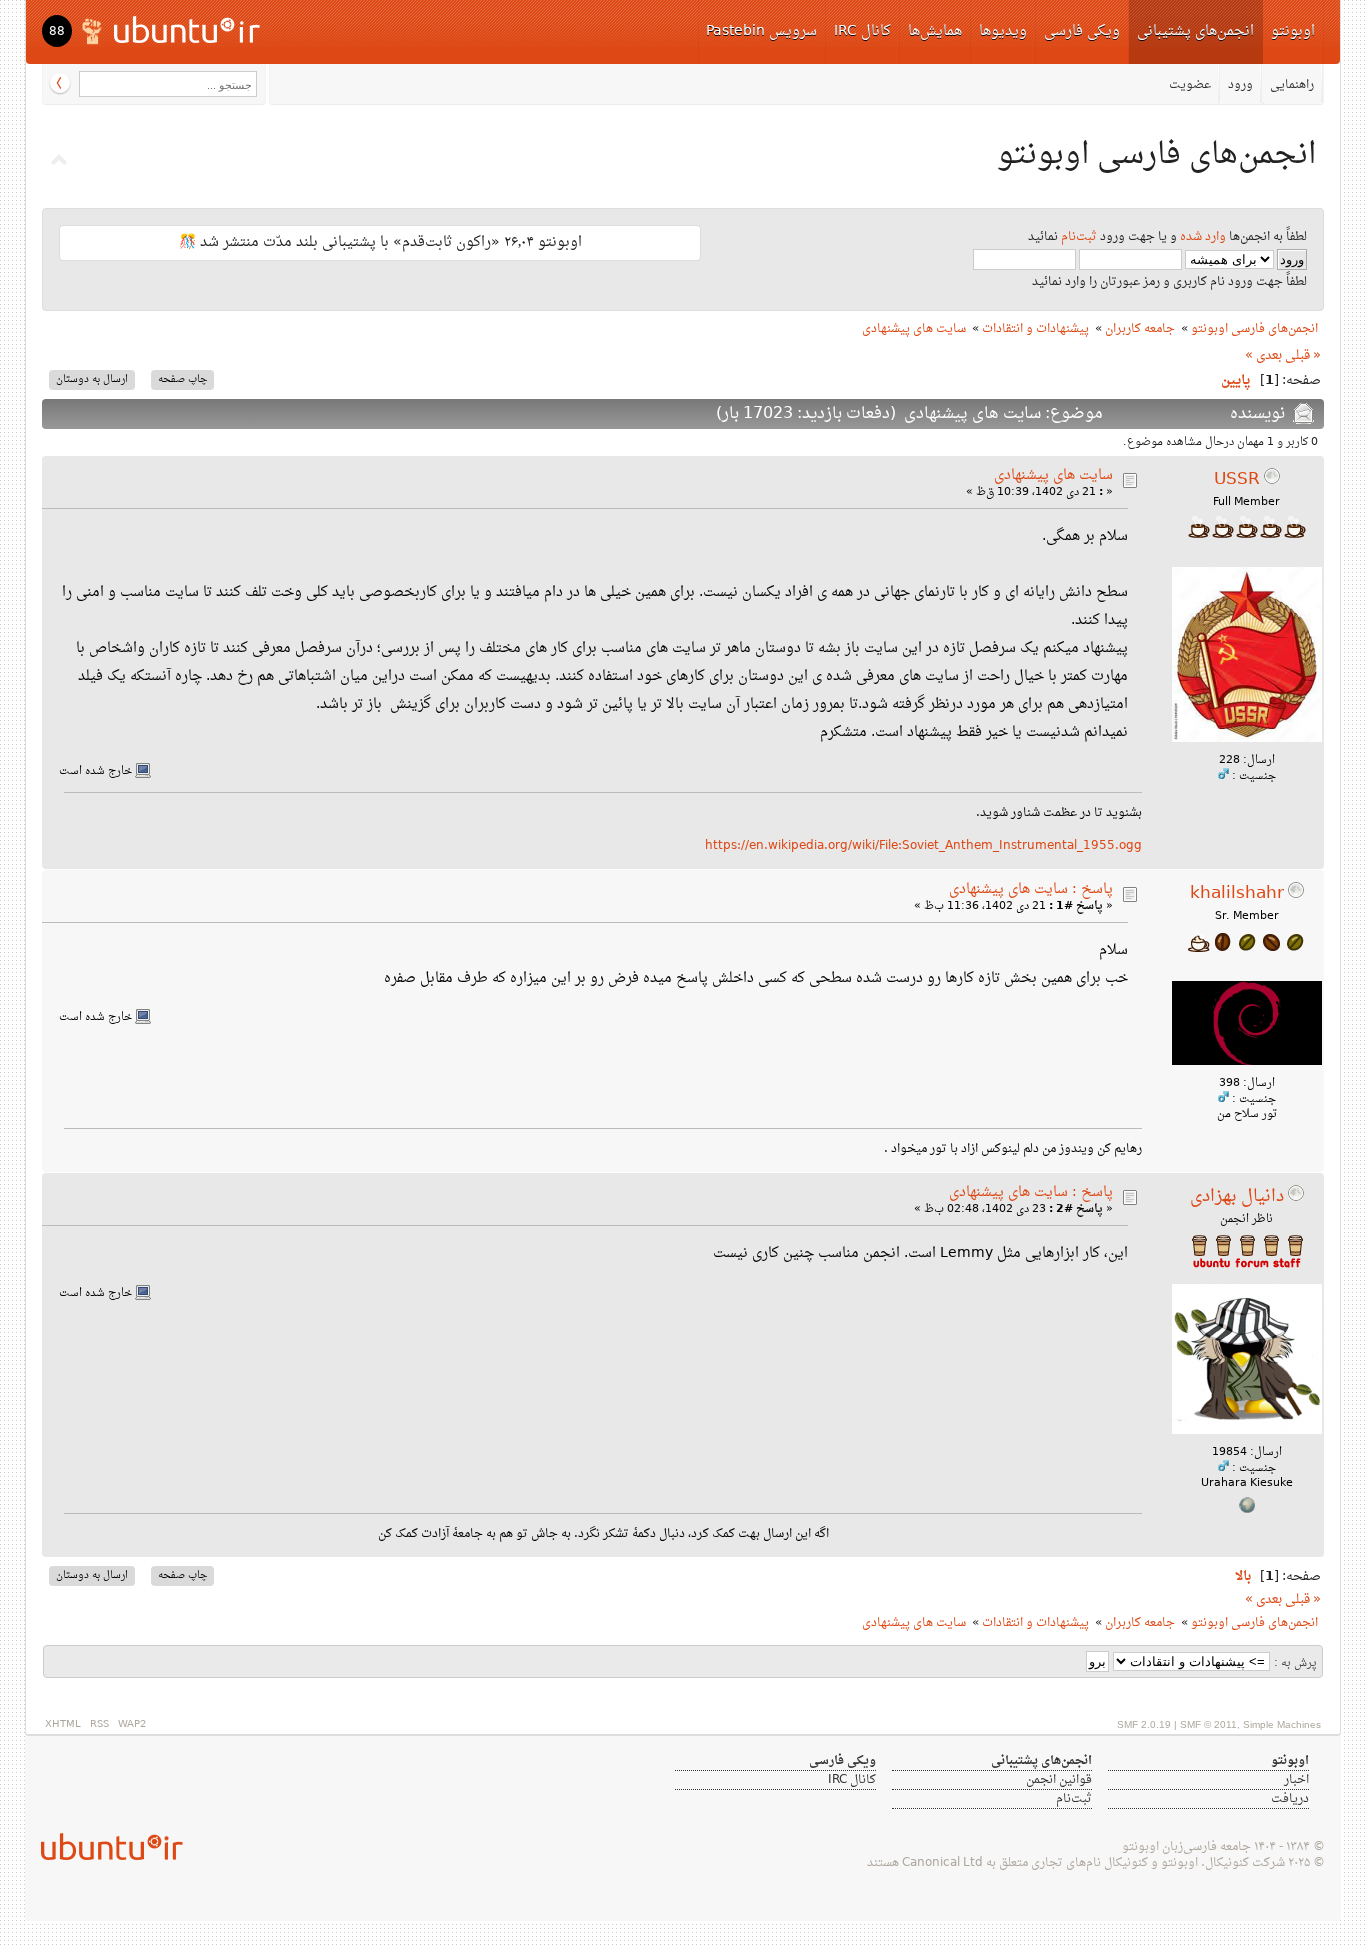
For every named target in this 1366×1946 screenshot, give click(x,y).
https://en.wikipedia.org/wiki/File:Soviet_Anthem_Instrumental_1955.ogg (923, 846)
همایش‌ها (935, 31)
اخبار (1296, 1780)
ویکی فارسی (1082, 31)
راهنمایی (1292, 85)
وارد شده (1203, 237)
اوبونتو (1293, 31)
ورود (1240, 85)
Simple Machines (1282, 1724)
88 (57, 32)
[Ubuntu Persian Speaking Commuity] (104, 1846)
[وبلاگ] (1247, 1510)
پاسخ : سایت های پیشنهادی (1031, 889)
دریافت (1290, 1799)
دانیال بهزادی (1237, 1197)
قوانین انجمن (1059, 1780)
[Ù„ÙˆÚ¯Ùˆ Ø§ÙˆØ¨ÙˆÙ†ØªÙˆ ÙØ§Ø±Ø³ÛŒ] (172, 29)
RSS (99, 1724)
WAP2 (132, 1724)
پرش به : (1295, 1663)
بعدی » (1263, 356)
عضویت (1190, 85)
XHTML (63, 1724)
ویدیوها (1003, 31)
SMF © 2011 (1208, 1724)
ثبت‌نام (1079, 237)
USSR (1237, 480)
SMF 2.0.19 (1144, 1724)
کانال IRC (862, 31)
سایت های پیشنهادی (1053, 475)
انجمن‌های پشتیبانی (1195, 31)
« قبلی (1303, 356)
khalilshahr (1237, 894)
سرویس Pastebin (761, 31)
